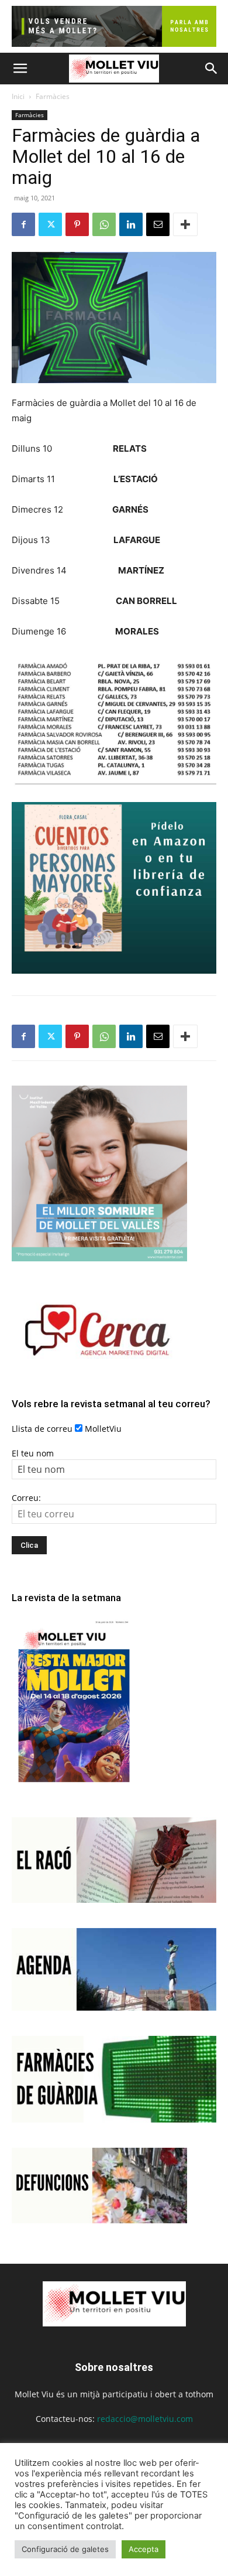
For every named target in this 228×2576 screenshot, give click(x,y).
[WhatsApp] (104, 224)
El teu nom (33, 1453)
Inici (18, 96)
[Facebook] (23, 224)
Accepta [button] (144, 2549)
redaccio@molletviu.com (145, 2419)
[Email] (158, 224)
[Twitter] (50, 224)
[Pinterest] (77, 224)
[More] (185, 224)
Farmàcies (53, 96)
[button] (20, 69)
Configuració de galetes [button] (65, 2549)
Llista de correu (42, 1429)
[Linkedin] (131, 224)
